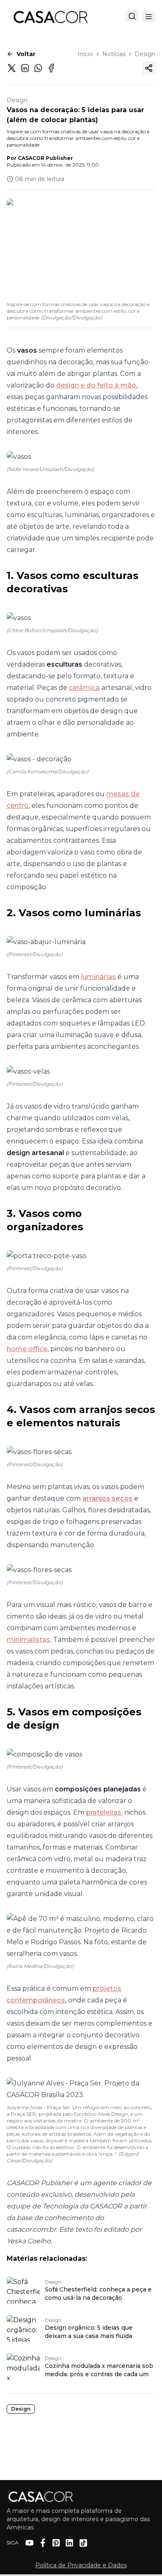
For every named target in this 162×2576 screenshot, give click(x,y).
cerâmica (84, 688)
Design (145, 54)
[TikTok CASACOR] (83, 2543)
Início (85, 54)
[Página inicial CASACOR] (50, 17)
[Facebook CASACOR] (43, 2543)
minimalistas (28, 1640)
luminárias (98, 977)
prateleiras (104, 1812)
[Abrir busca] (132, 16)
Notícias (114, 54)
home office (27, 1349)
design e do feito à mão (96, 385)
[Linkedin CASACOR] (69, 2543)
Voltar (26, 54)
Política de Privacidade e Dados (81, 2565)
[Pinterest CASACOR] (56, 2543)
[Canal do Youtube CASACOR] (29, 2543)
